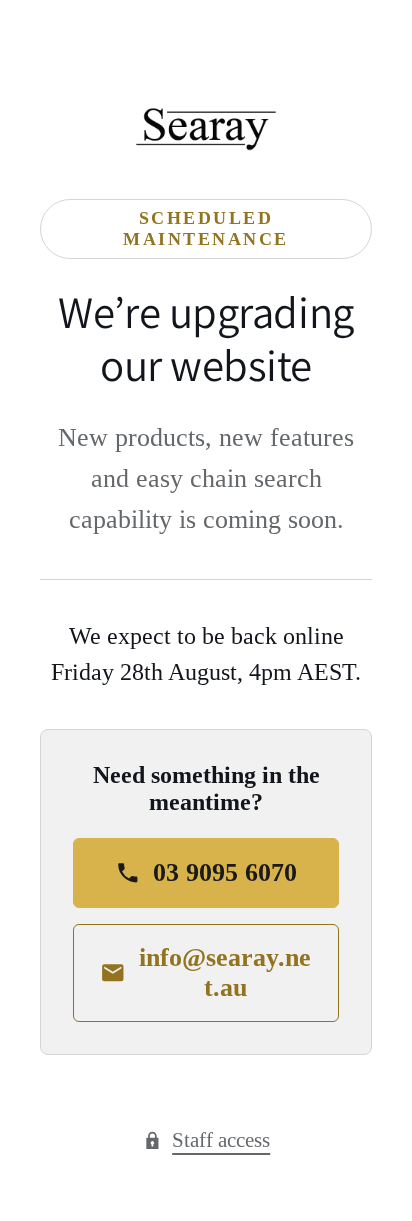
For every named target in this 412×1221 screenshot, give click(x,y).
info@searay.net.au (225, 972)
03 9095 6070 (225, 872)
